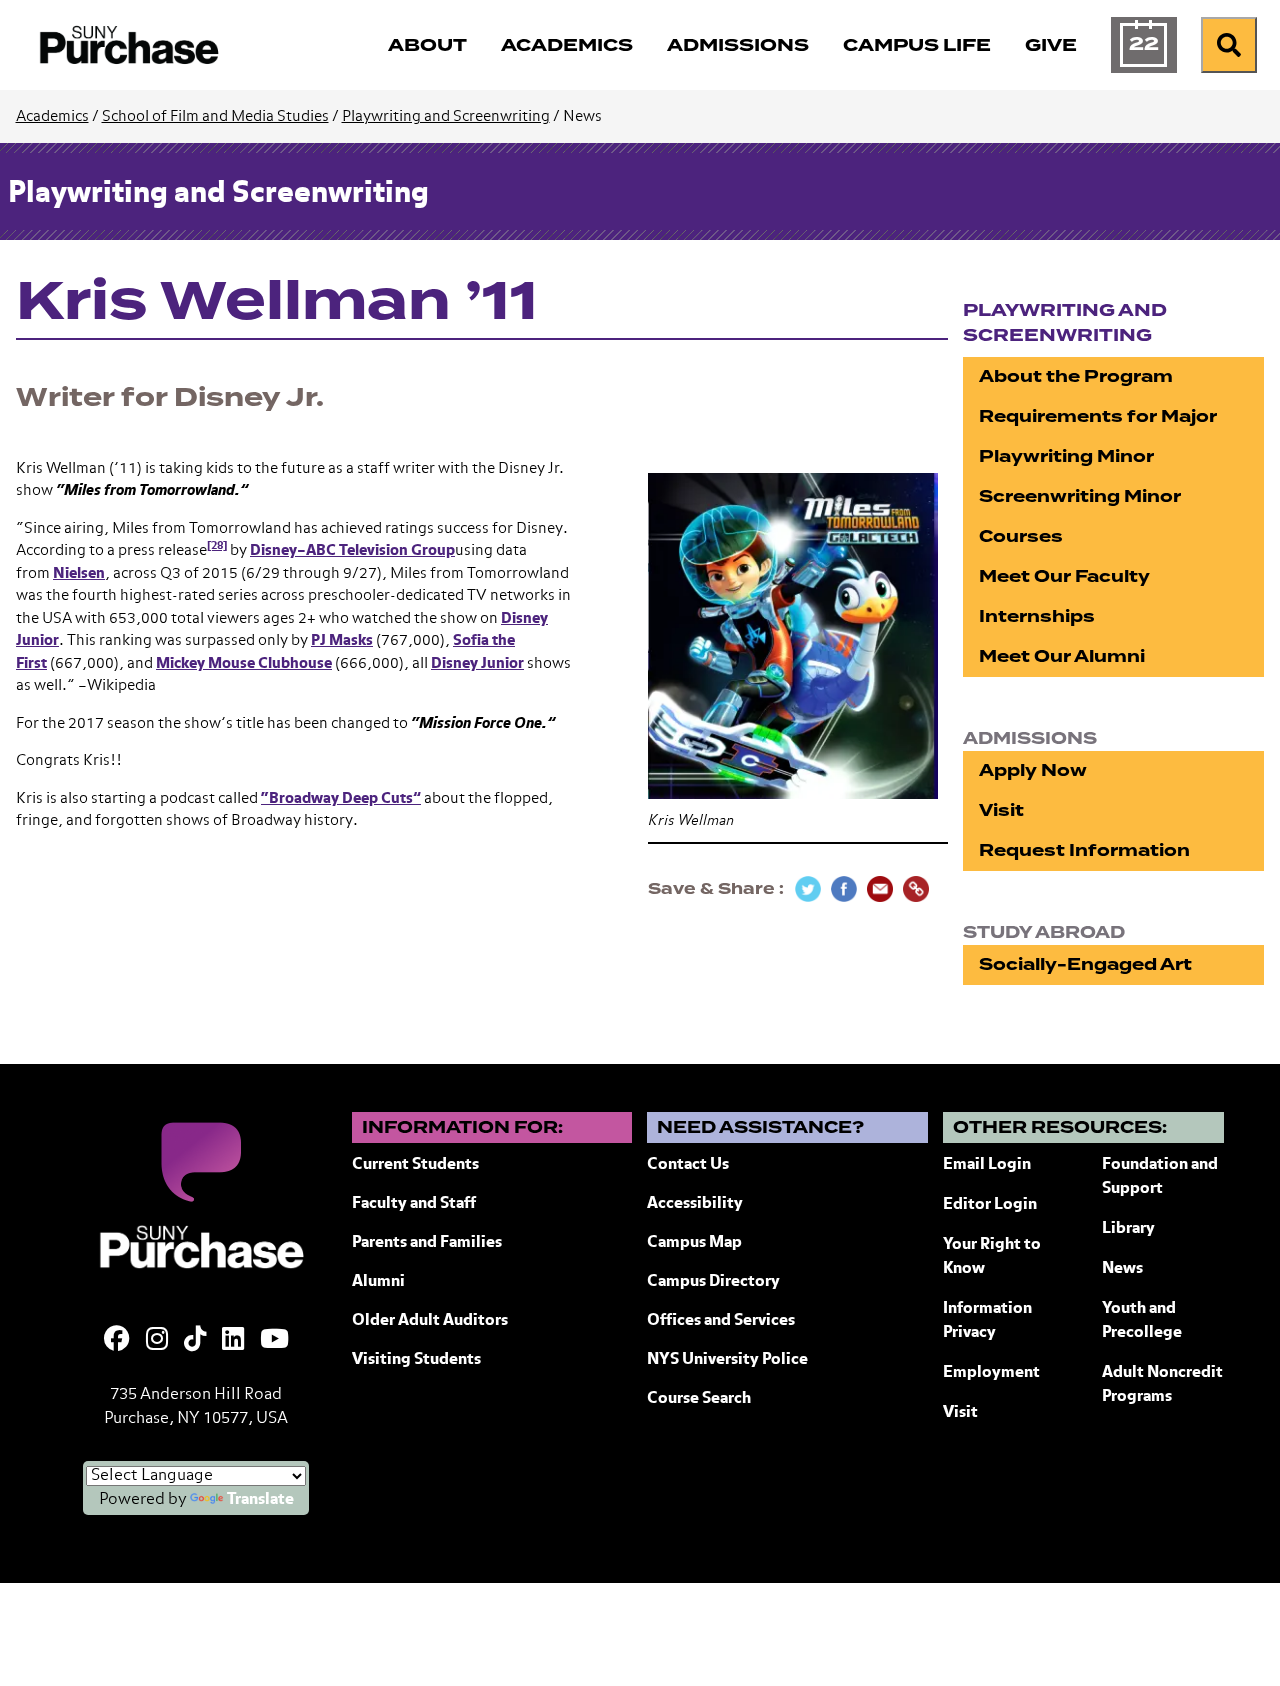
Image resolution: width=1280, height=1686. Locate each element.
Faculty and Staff (414, 1204)
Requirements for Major (1098, 416)
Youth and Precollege (1142, 1321)
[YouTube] (274, 1341)
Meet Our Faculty (1064, 576)
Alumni (378, 1282)
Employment (991, 1373)
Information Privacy (987, 1321)
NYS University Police (727, 1360)
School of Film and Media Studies (215, 116)
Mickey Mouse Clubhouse (244, 663)
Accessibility (695, 1204)
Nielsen (79, 573)
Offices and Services (721, 1321)
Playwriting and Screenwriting (446, 116)
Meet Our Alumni (1062, 656)
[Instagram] (157, 1341)
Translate (260, 1500)
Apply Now (1033, 770)
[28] (217, 545)
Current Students (415, 1165)
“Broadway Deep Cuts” (341, 798)
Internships (1037, 616)
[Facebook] (117, 1341)
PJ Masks (342, 640)
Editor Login (990, 1205)
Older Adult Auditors (430, 1321)
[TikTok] (195, 1341)
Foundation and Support (1160, 1177)
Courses (1021, 536)
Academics (52, 116)
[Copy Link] (916, 889)
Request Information (1084, 850)
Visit (1001, 810)
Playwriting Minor (1066, 456)
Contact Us (688, 1165)
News (1122, 1269)
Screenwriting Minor (1080, 496)
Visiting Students (416, 1360)
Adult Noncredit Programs (1162, 1385)
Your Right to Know (992, 1257)
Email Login (987, 1165)
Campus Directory (713, 1282)
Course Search (699, 1399)
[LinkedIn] (233, 1341)
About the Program (1076, 376)
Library (1128, 1229)
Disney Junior (477, 663)
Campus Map (694, 1243)
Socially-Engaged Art (1085, 964)
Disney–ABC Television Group (352, 550)
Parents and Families (427, 1243)
